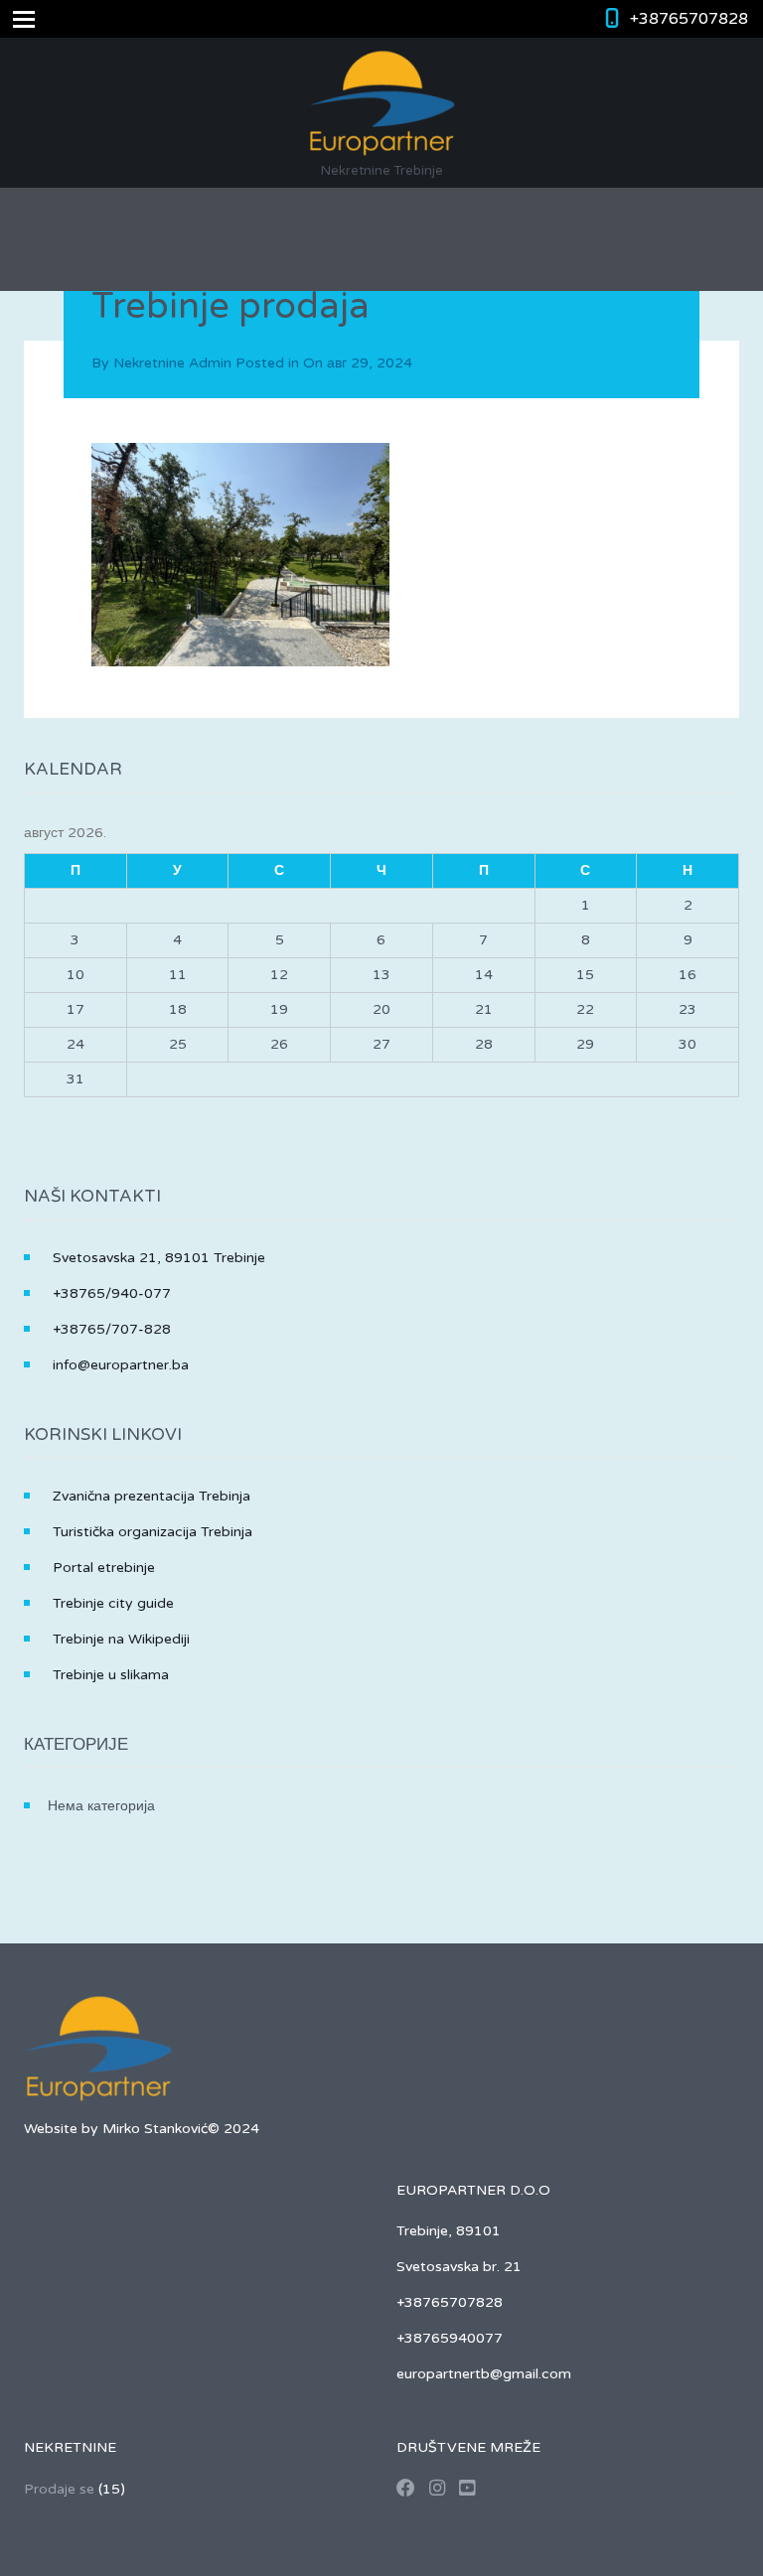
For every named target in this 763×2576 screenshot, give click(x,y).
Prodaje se (59, 2489)
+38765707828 (689, 19)
